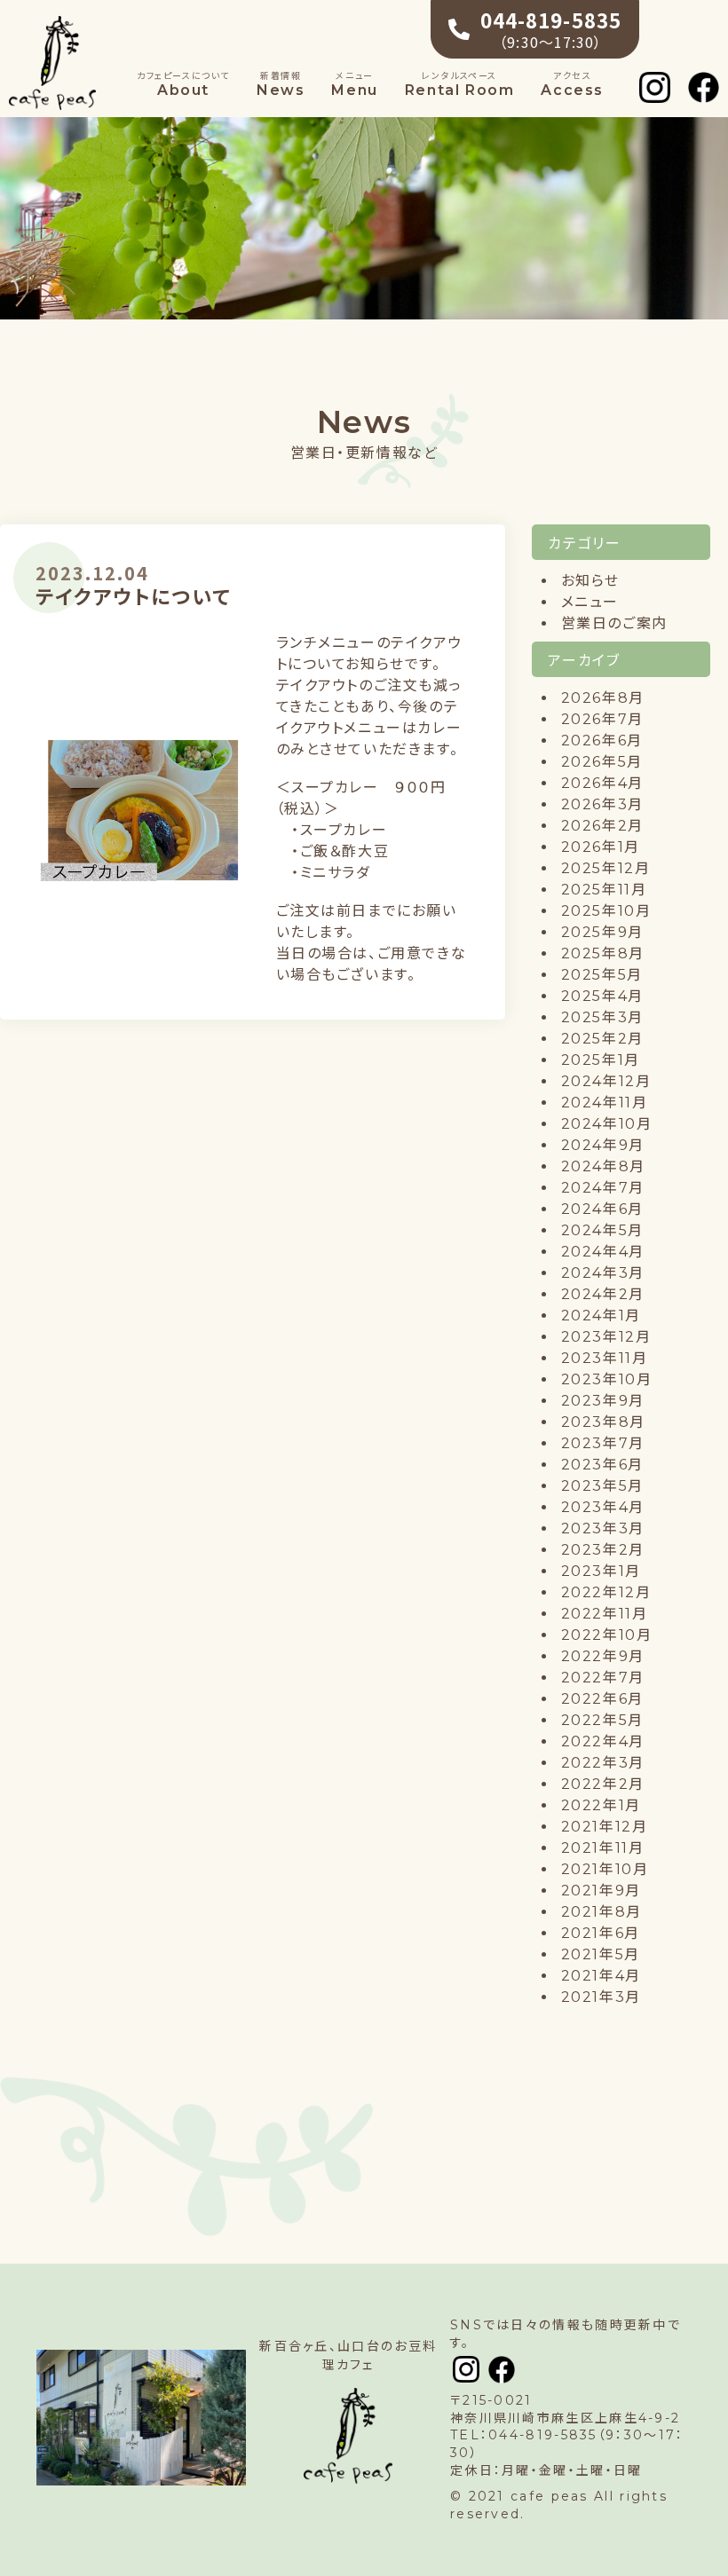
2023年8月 (603, 1422)
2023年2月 (603, 1550)
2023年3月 (603, 1528)
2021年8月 (601, 1912)
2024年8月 (603, 1166)
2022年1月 (601, 1805)
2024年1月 (601, 1316)
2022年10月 (607, 1635)
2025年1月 (601, 1060)
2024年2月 (603, 1294)
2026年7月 (602, 719)
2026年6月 (602, 741)
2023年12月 (606, 1337)
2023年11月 (605, 1358)
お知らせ (590, 581)
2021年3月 (601, 1997)
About (183, 85)
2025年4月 (602, 996)
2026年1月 (601, 847)
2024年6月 (602, 1209)
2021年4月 (601, 1976)
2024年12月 (606, 1081)
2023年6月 (602, 1465)
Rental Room (460, 85)
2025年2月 (602, 1039)
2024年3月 (603, 1273)
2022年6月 (602, 1699)
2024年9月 (603, 1145)
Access (572, 85)
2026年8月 (603, 698)
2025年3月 (602, 1017)
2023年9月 (603, 1401)
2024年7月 (603, 1188)
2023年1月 (601, 1571)
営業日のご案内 (614, 623)
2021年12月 (605, 1827)
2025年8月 (603, 953)
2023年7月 (603, 1443)
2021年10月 (605, 1869)
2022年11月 (605, 1614)
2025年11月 (604, 890)
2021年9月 (601, 1891)
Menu (354, 85)
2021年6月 (601, 1933)
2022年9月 (603, 1656)
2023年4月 (603, 1507)
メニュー (590, 602)
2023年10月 (607, 1379)
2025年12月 (606, 868)
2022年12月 (606, 1592)
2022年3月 (603, 1763)
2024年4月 (603, 1252)
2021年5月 (601, 1954)
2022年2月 (603, 1784)
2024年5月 (602, 1230)
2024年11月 (605, 1103)
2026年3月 (602, 804)
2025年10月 (606, 911)
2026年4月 (602, 783)
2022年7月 (603, 1678)
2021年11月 (603, 1848)
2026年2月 (602, 826)
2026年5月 (602, 762)
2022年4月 (603, 1741)
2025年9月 (602, 932)
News (281, 85)
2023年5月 (602, 1486)
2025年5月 (602, 975)
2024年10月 (607, 1124)
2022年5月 (602, 1720)
